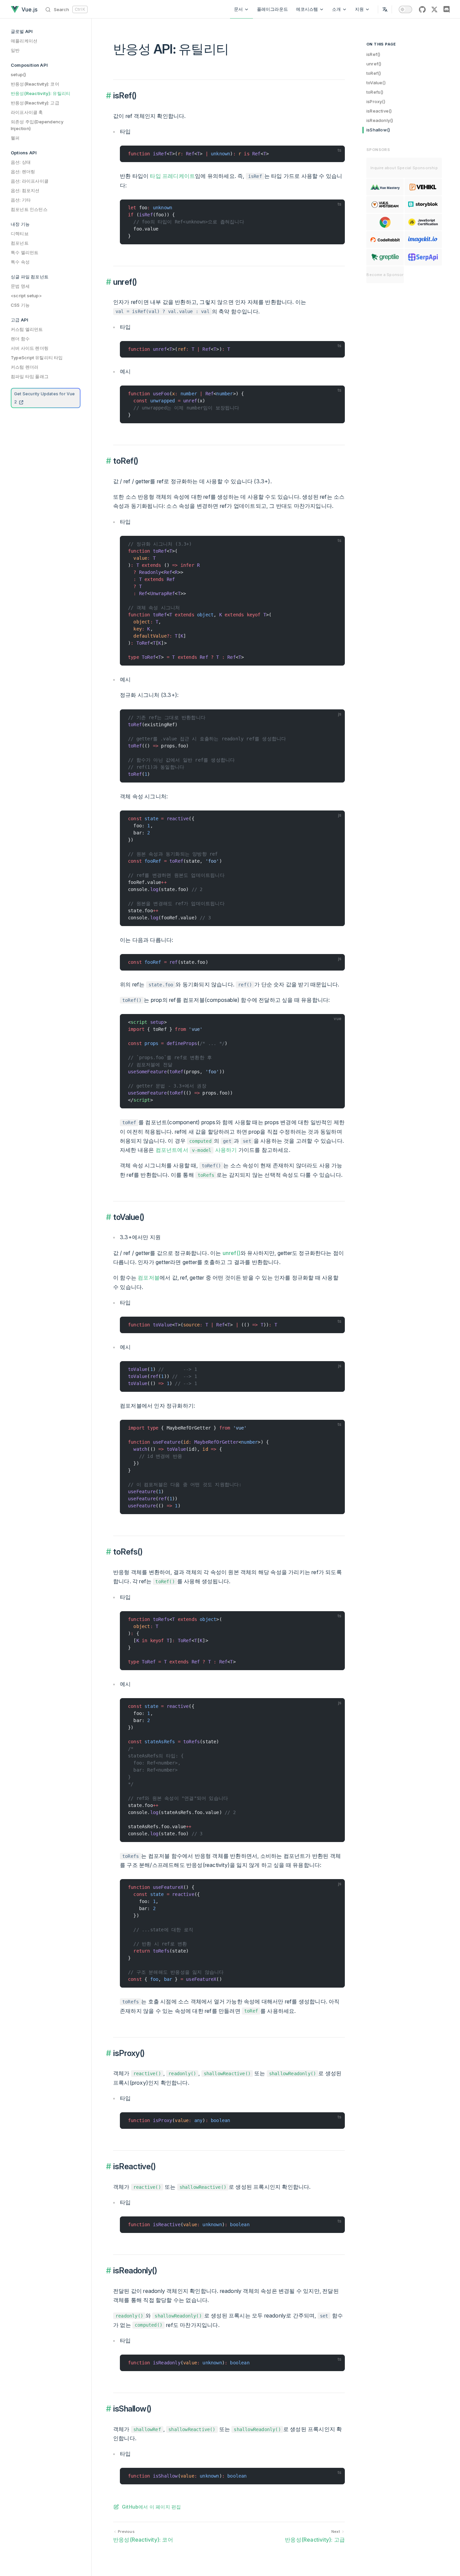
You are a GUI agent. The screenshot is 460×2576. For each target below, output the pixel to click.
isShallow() (378, 130)
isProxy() (376, 101)
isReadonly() (380, 120)
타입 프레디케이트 (172, 176)
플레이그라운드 (272, 9)
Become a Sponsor (385, 275)
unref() (374, 64)
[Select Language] (385, 9)
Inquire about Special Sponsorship (404, 168)
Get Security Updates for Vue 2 (45, 398)
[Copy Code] (337, 154)
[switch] (405, 9)
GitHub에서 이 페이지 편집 (151, 2507)
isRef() (373, 54)
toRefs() (375, 92)
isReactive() (379, 111)
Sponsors (378, 150)
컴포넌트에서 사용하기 (196, 1150)
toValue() (376, 83)
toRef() (374, 73)
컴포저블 (149, 1278)
